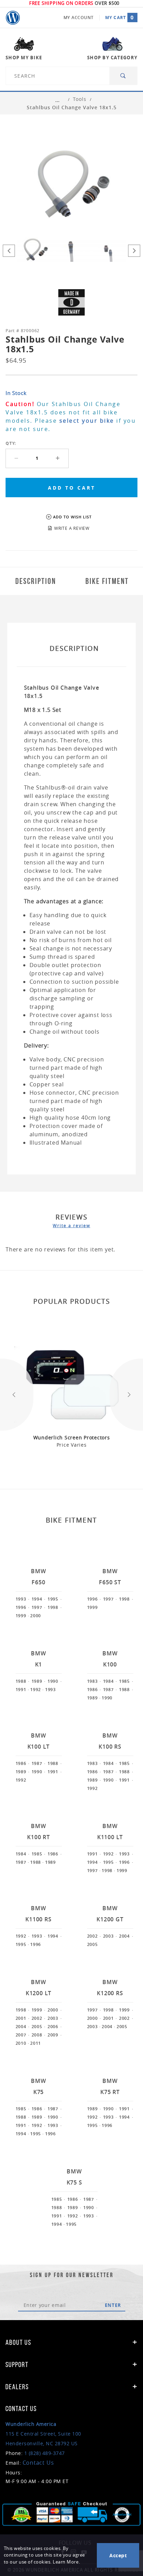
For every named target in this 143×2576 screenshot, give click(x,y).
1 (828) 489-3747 (45, 2453)
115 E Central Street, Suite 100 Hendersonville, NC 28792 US (43, 2434)
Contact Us (38, 2463)
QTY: (11, 443)
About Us (18, 2342)
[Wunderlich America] (13, 18)
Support (17, 2364)
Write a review (71, 1225)
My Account (79, 18)
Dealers (17, 2387)
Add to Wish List (72, 517)
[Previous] (9, 251)
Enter (113, 2305)
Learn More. (66, 2562)
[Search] (123, 76)
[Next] (134, 251)
